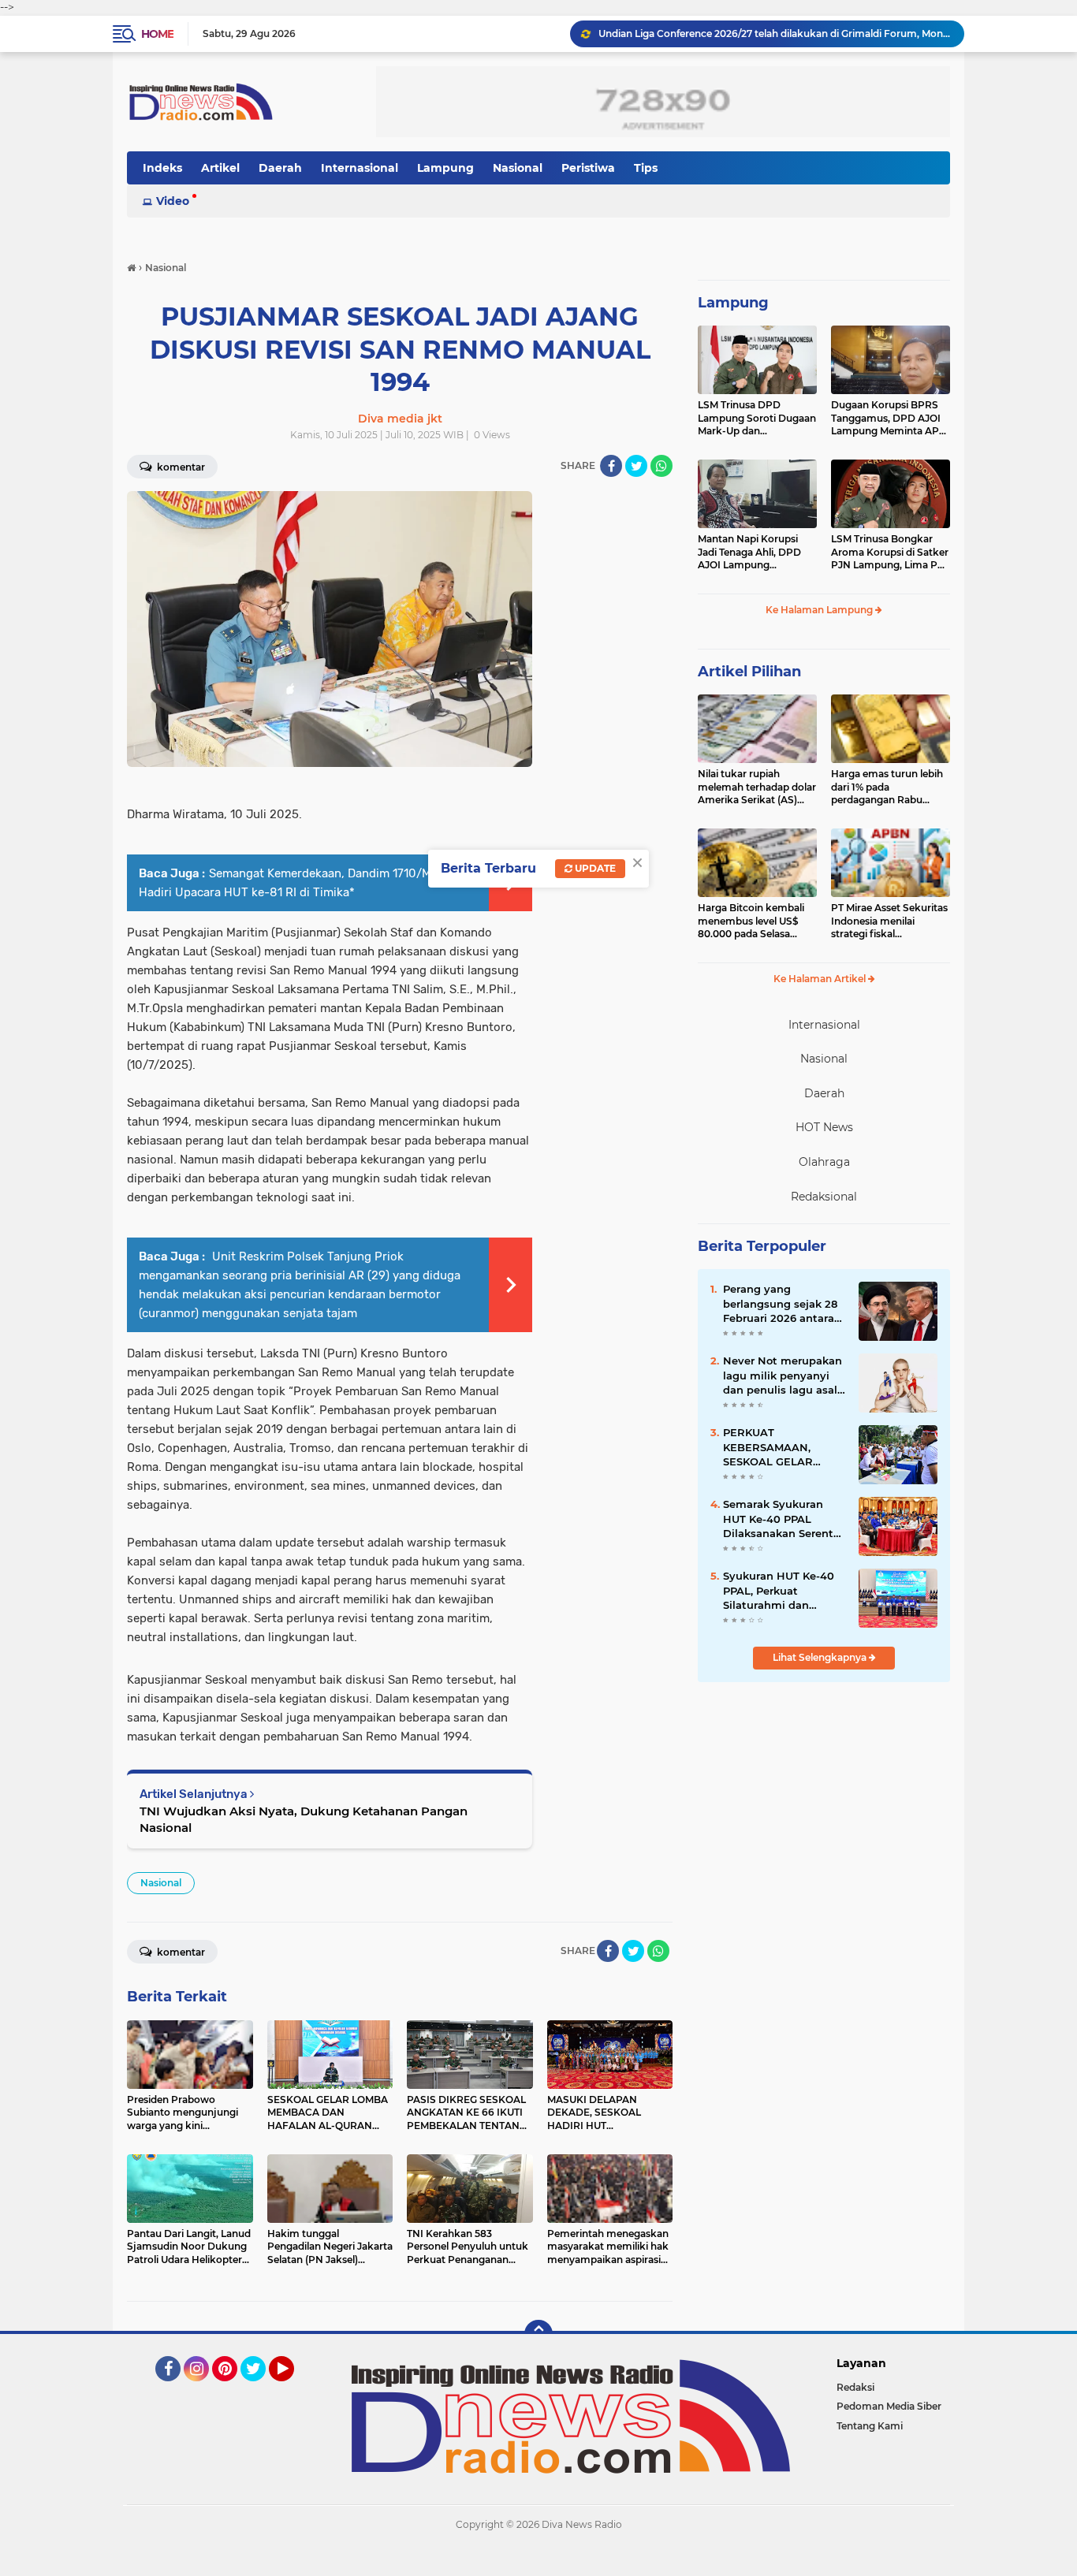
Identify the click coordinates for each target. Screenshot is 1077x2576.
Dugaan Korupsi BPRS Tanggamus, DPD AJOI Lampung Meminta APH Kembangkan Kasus (889, 419)
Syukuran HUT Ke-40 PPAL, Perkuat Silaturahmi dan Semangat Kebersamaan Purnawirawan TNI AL (781, 1591)
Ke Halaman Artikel (821, 979)
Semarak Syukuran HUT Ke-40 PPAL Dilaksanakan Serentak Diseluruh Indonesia (784, 1519)
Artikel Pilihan (749, 672)
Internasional (360, 168)
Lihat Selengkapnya (821, 1657)
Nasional (518, 168)
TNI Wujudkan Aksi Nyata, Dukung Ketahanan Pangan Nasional (304, 1819)
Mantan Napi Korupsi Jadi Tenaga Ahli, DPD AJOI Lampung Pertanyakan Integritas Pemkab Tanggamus (753, 553)
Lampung (445, 168)
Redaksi (855, 2387)
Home (157, 34)
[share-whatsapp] (661, 466)
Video (173, 201)
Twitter (260, 2388)
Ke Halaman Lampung (820, 610)
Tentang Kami (870, 2426)
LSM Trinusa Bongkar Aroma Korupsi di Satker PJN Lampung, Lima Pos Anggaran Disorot (890, 553)
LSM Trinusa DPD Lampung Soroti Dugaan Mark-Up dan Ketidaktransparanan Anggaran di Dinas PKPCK (757, 419)
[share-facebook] (611, 466)
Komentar (180, 467)
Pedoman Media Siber (889, 2406)
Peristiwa (588, 168)
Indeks (162, 168)
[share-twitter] (636, 466)
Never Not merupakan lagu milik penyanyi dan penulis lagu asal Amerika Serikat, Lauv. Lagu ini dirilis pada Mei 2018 (783, 1375)
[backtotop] (538, 2334)
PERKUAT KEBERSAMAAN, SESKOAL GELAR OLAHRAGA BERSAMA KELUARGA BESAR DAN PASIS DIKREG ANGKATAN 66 (783, 1447)
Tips (646, 168)
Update (594, 868)
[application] (538, 2560)
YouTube (292, 2388)
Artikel (220, 168)
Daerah (280, 168)
